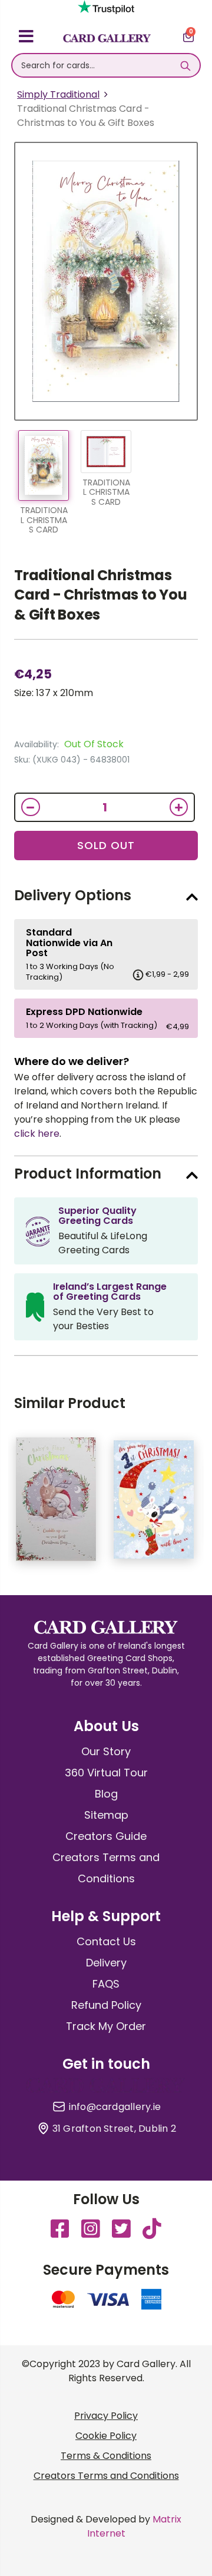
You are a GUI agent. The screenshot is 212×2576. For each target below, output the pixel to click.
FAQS (106, 1984)
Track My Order (106, 2026)
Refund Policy (106, 2005)
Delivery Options (73, 895)
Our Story (106, 1751)
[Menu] (26, 38)
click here (37, 1134)
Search (185, 65)
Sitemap (106, 1815)
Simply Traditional (58, 94)
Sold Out (106, 845)
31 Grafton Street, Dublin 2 (114, 2129)
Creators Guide (106, 1836)
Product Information (88, 1174)
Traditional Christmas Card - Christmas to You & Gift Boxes (100, 595)
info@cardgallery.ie (115, 2107)
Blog (106, 1794)
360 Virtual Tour (106, 1773)
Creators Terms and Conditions (106, 2476)
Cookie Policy (106, 2436)
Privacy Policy (106, 2416)
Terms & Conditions (106, 2456)
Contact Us (106, 1941)
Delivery (106, 1963)
